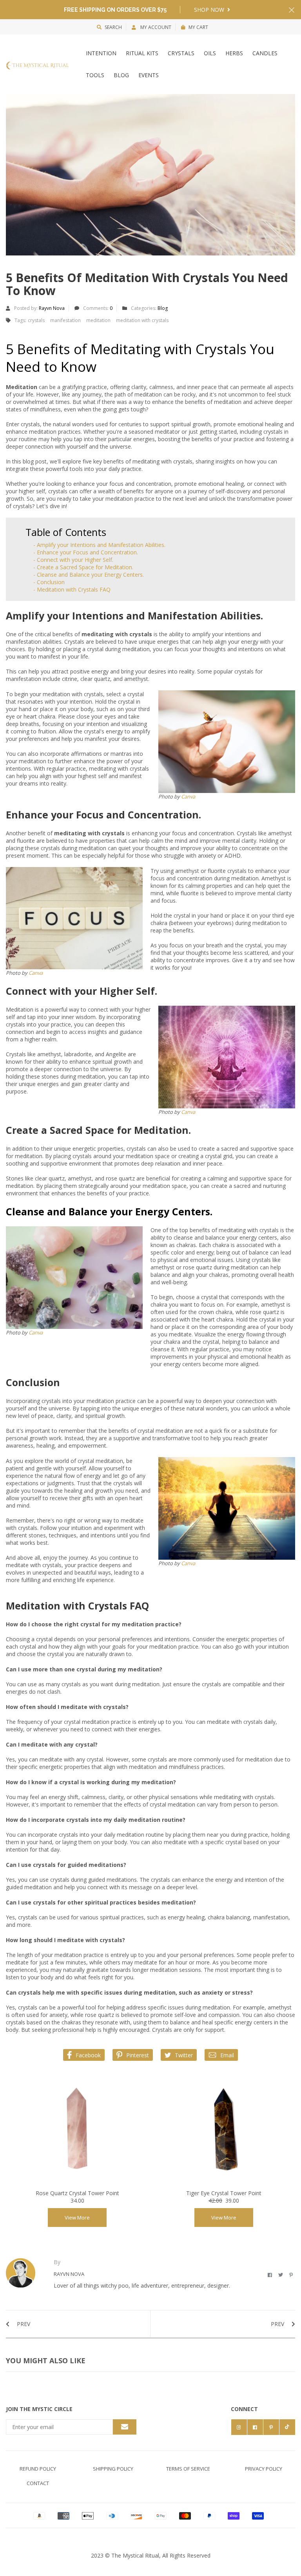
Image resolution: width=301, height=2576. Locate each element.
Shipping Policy (113, 2469)
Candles (265, 53)
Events (149, 75)
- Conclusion (49, 582)
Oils (210, 53)
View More (77, 2218)
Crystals (181, 53)
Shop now (210, 10)
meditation (98, 320)
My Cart (198, 27)
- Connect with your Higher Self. (73, 560)
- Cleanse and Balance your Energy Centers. (89, 575)
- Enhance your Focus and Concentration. (86, 552)
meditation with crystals (142, 320)
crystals (36, 320)
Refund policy (38, 2469)
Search (113, 27)
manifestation (65, 320)
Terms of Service (188, 2469)
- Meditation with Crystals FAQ (72, 589)
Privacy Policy (264, 2469)
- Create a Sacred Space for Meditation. (83, 567)
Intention (101, 53)
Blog (121, 75)
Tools (95, 75)
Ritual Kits (142, 53)
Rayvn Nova (52, 308)
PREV (23, 2324)
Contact (38, 2483)
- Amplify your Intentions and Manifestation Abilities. (99, 545)
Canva (188, 797)
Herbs (234, 53)
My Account (155, 27)
